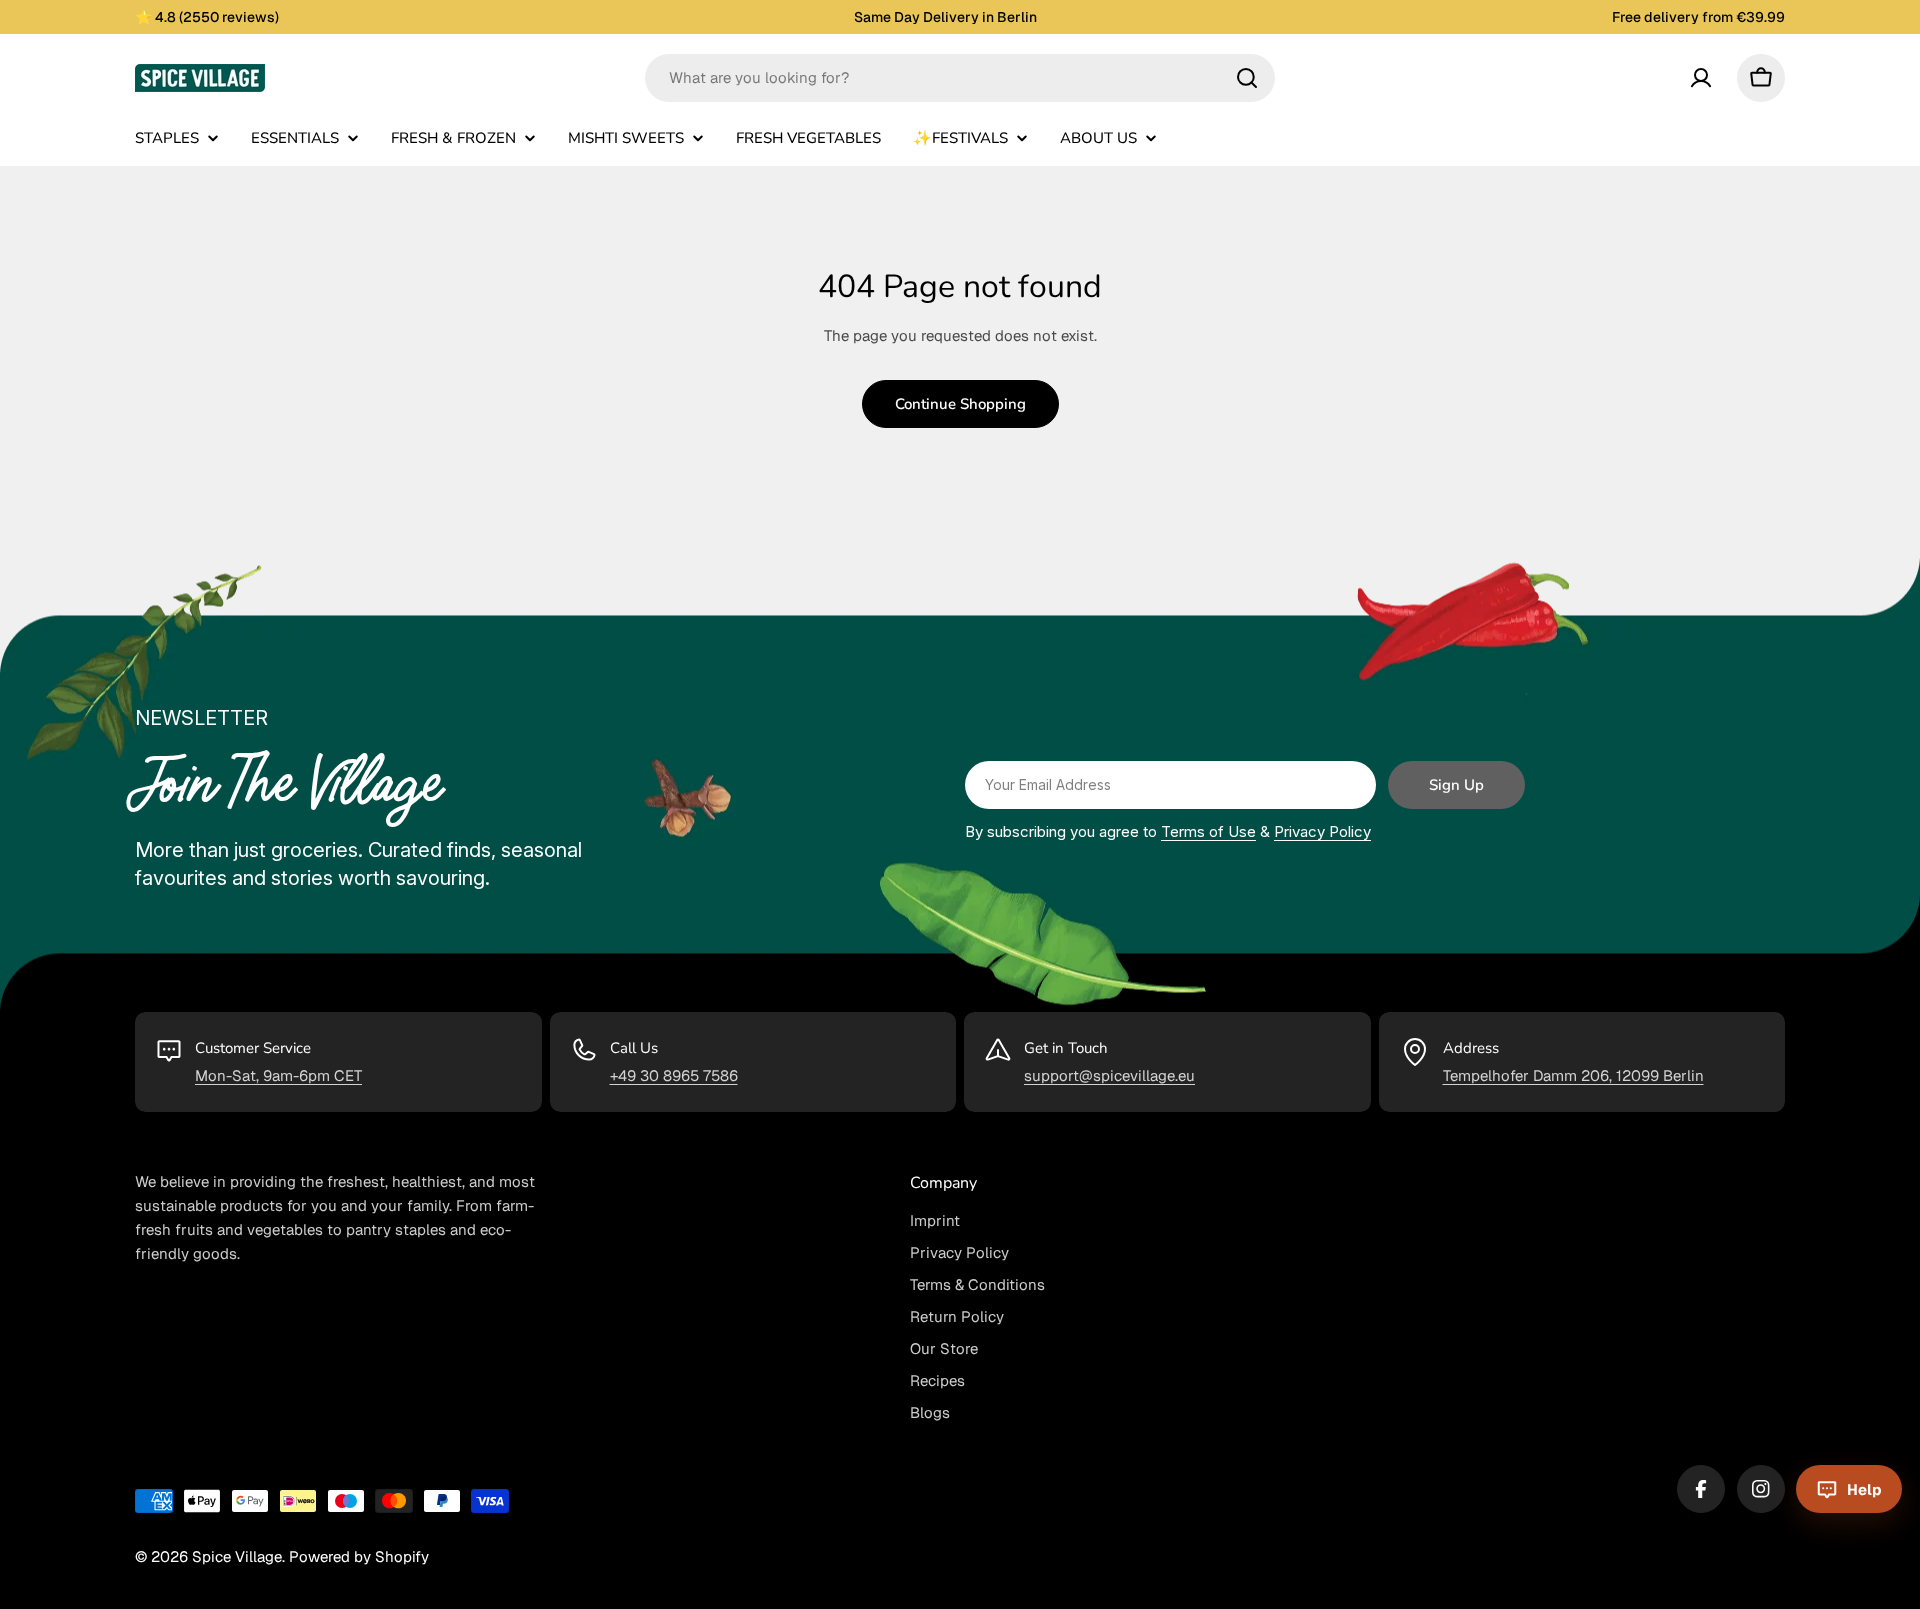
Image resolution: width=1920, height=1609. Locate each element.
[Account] (1701, 78)
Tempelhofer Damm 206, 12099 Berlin (1573, 1075)
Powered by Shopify (359, 1556)
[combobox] (960, 78)
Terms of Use (1208, 831)
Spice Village (237, 1556)
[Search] (1247, 78)
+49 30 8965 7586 (674, 1075)
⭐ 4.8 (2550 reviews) (207, 17)
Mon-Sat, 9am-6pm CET (278, 1075)
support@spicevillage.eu (1109, 1075)
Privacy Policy (1322, 831)
